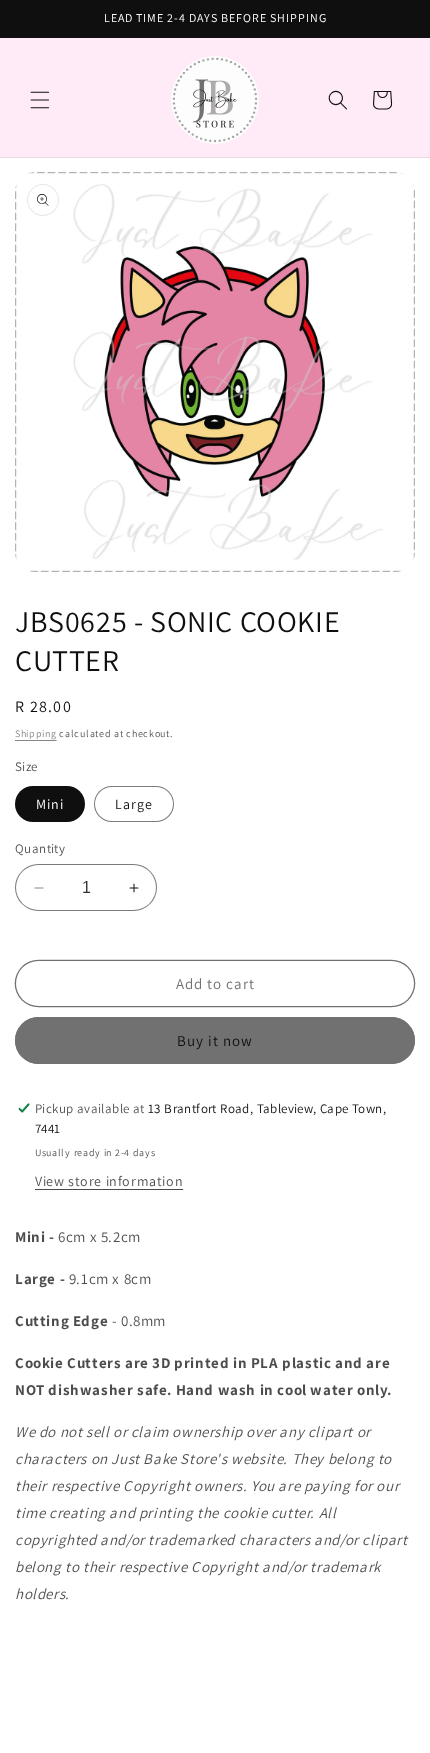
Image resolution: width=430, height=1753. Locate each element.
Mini (50, 804)
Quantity (40, 848)
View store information (109, 1181)
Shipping (36, 733)
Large (134, 804)
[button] (40, 100)
